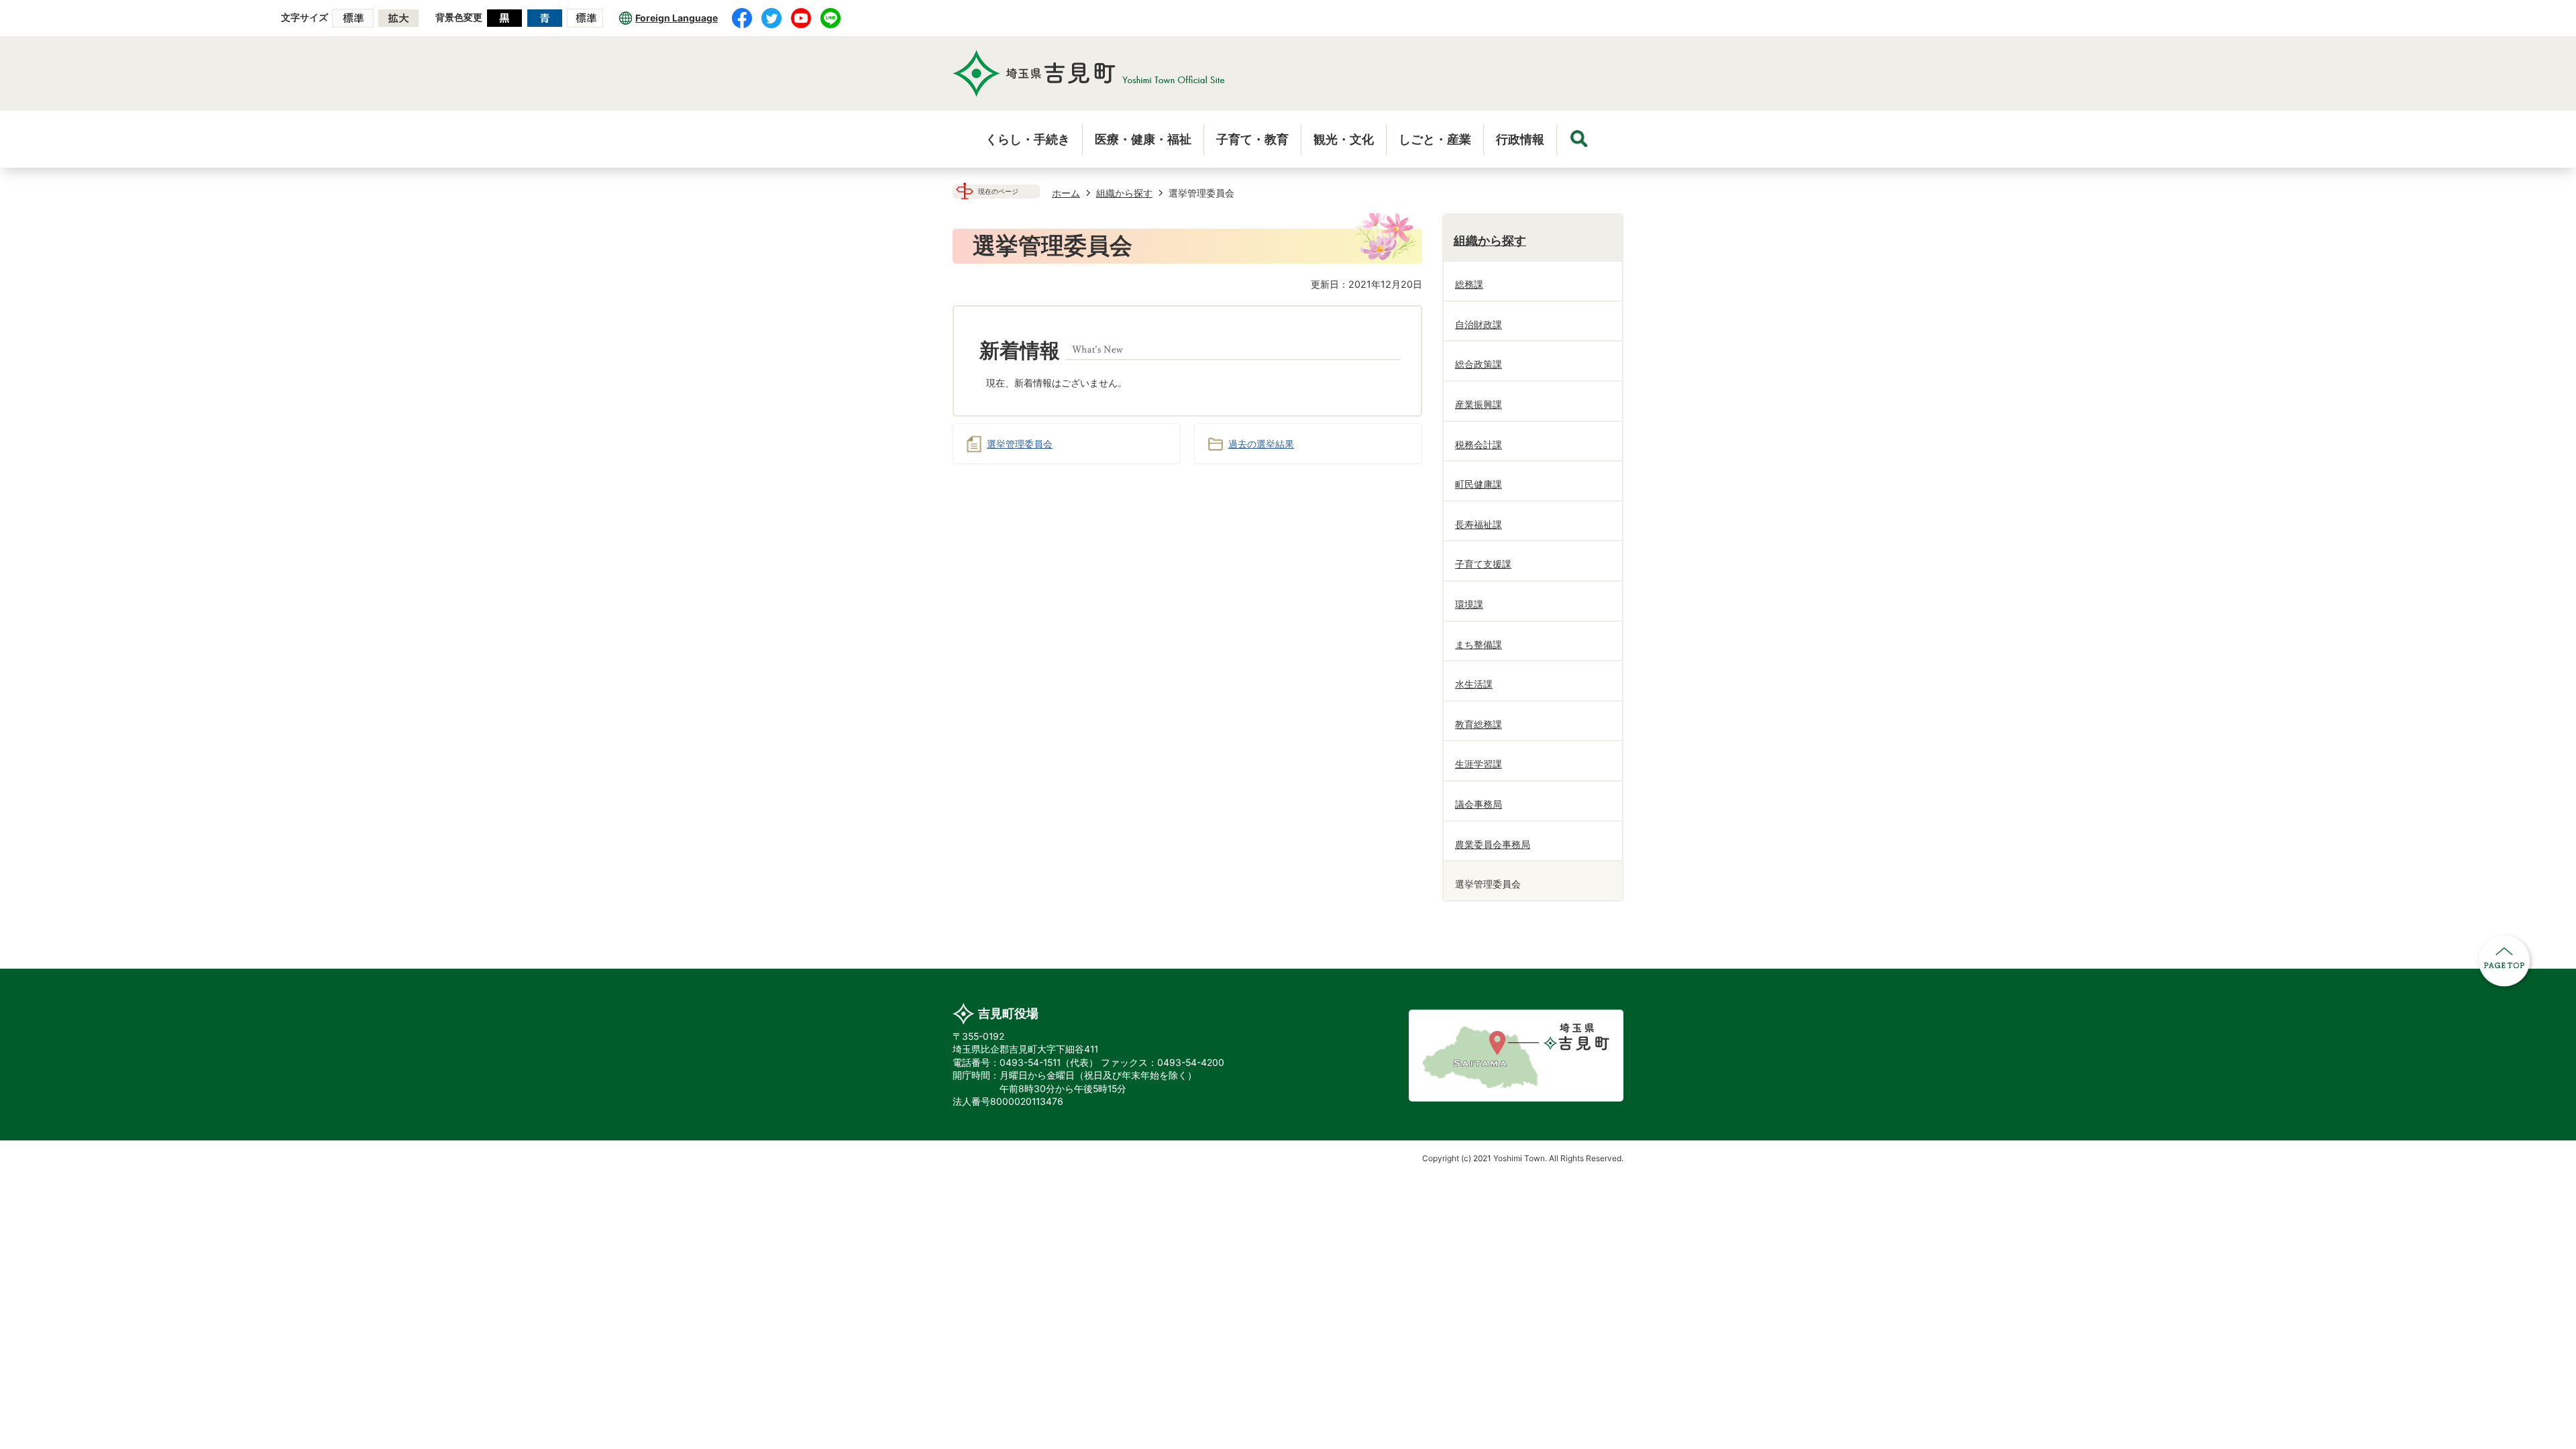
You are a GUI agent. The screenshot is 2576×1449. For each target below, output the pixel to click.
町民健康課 (1479, 484)
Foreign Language (677, 18)
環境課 (1469, 604)
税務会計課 (1479, 444)
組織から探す (1124, 193)
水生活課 (1474, 684)
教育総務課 (1479, 724)
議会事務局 (1479, 804)
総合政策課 (1479, 364)
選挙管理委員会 (1020, 444)
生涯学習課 (1479, 764)
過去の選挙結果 (1261, 444)
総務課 (1469, 284)
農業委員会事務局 (1493, 844)
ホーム (1066, 193)
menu (1579, 139)
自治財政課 (1479, 324)
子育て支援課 (1483, 564)
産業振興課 (1479, 404)
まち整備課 (1479, 644)
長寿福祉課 (1479, 524)
